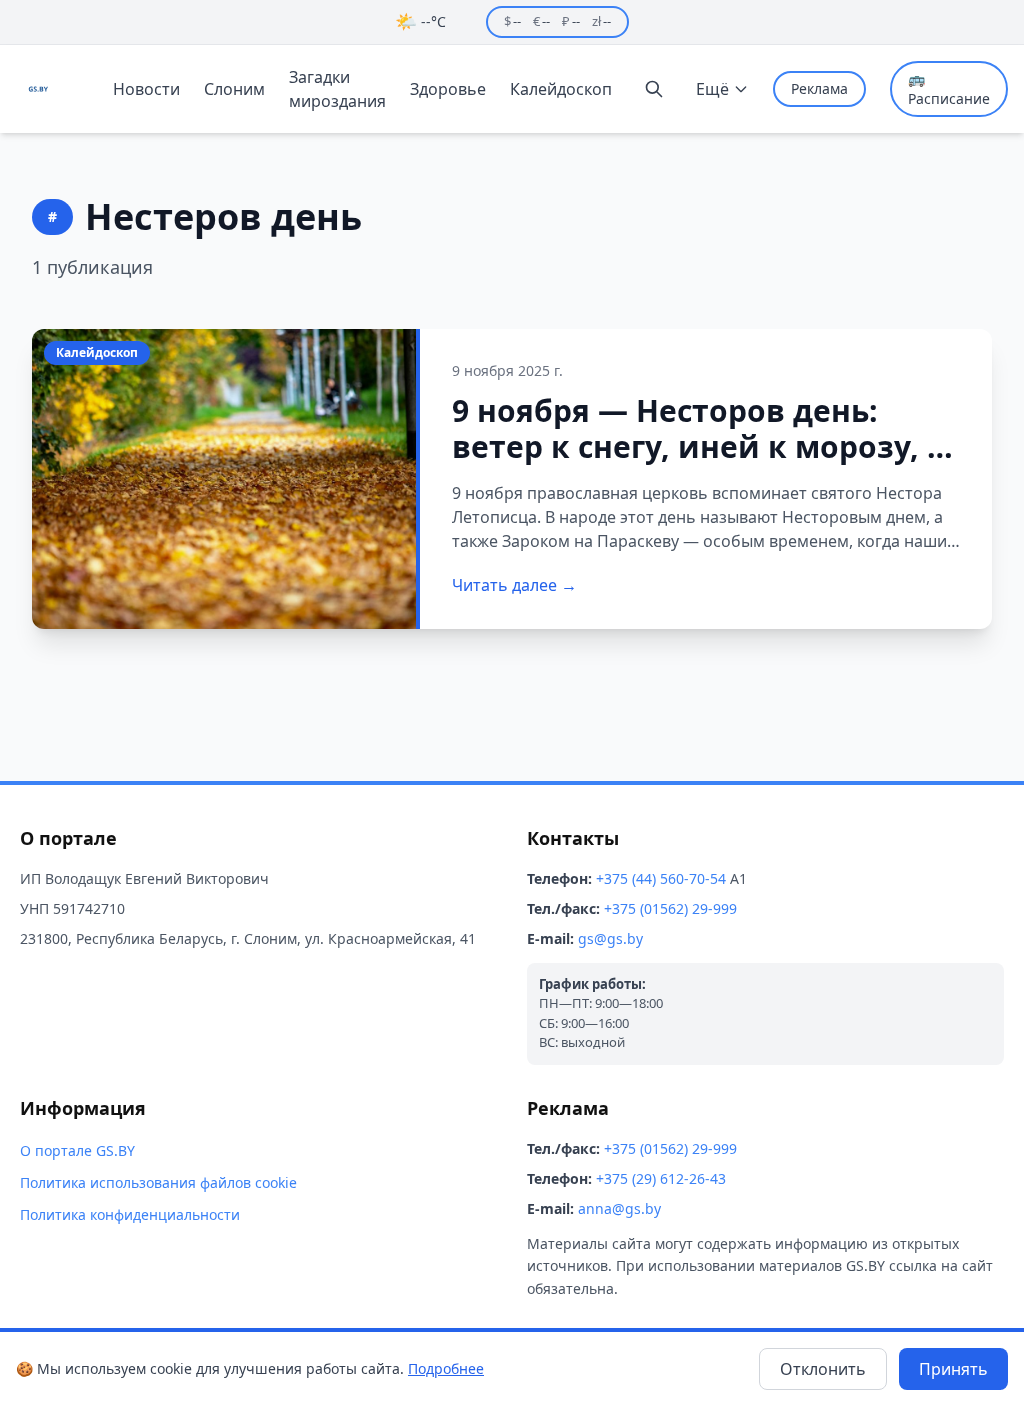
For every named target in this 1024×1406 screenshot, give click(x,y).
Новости (146, 89)
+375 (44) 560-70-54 (661, 878)
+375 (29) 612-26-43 (661, 1178)
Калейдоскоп (561, 89)
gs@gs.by (610, 938)
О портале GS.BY (77, 1150)
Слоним (234, 89)
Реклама (819, 88)
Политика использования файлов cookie (158, 1182)
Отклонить (823, 1369)
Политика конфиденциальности (130, 1214)
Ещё (712, 89)
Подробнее (446, 1368)
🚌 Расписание (949, 88)
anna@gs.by (619, 1208)
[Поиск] (654, 89)
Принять (953, 1369)
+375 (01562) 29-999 (670, 908)
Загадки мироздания (337, 89)
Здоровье (448, 89)
